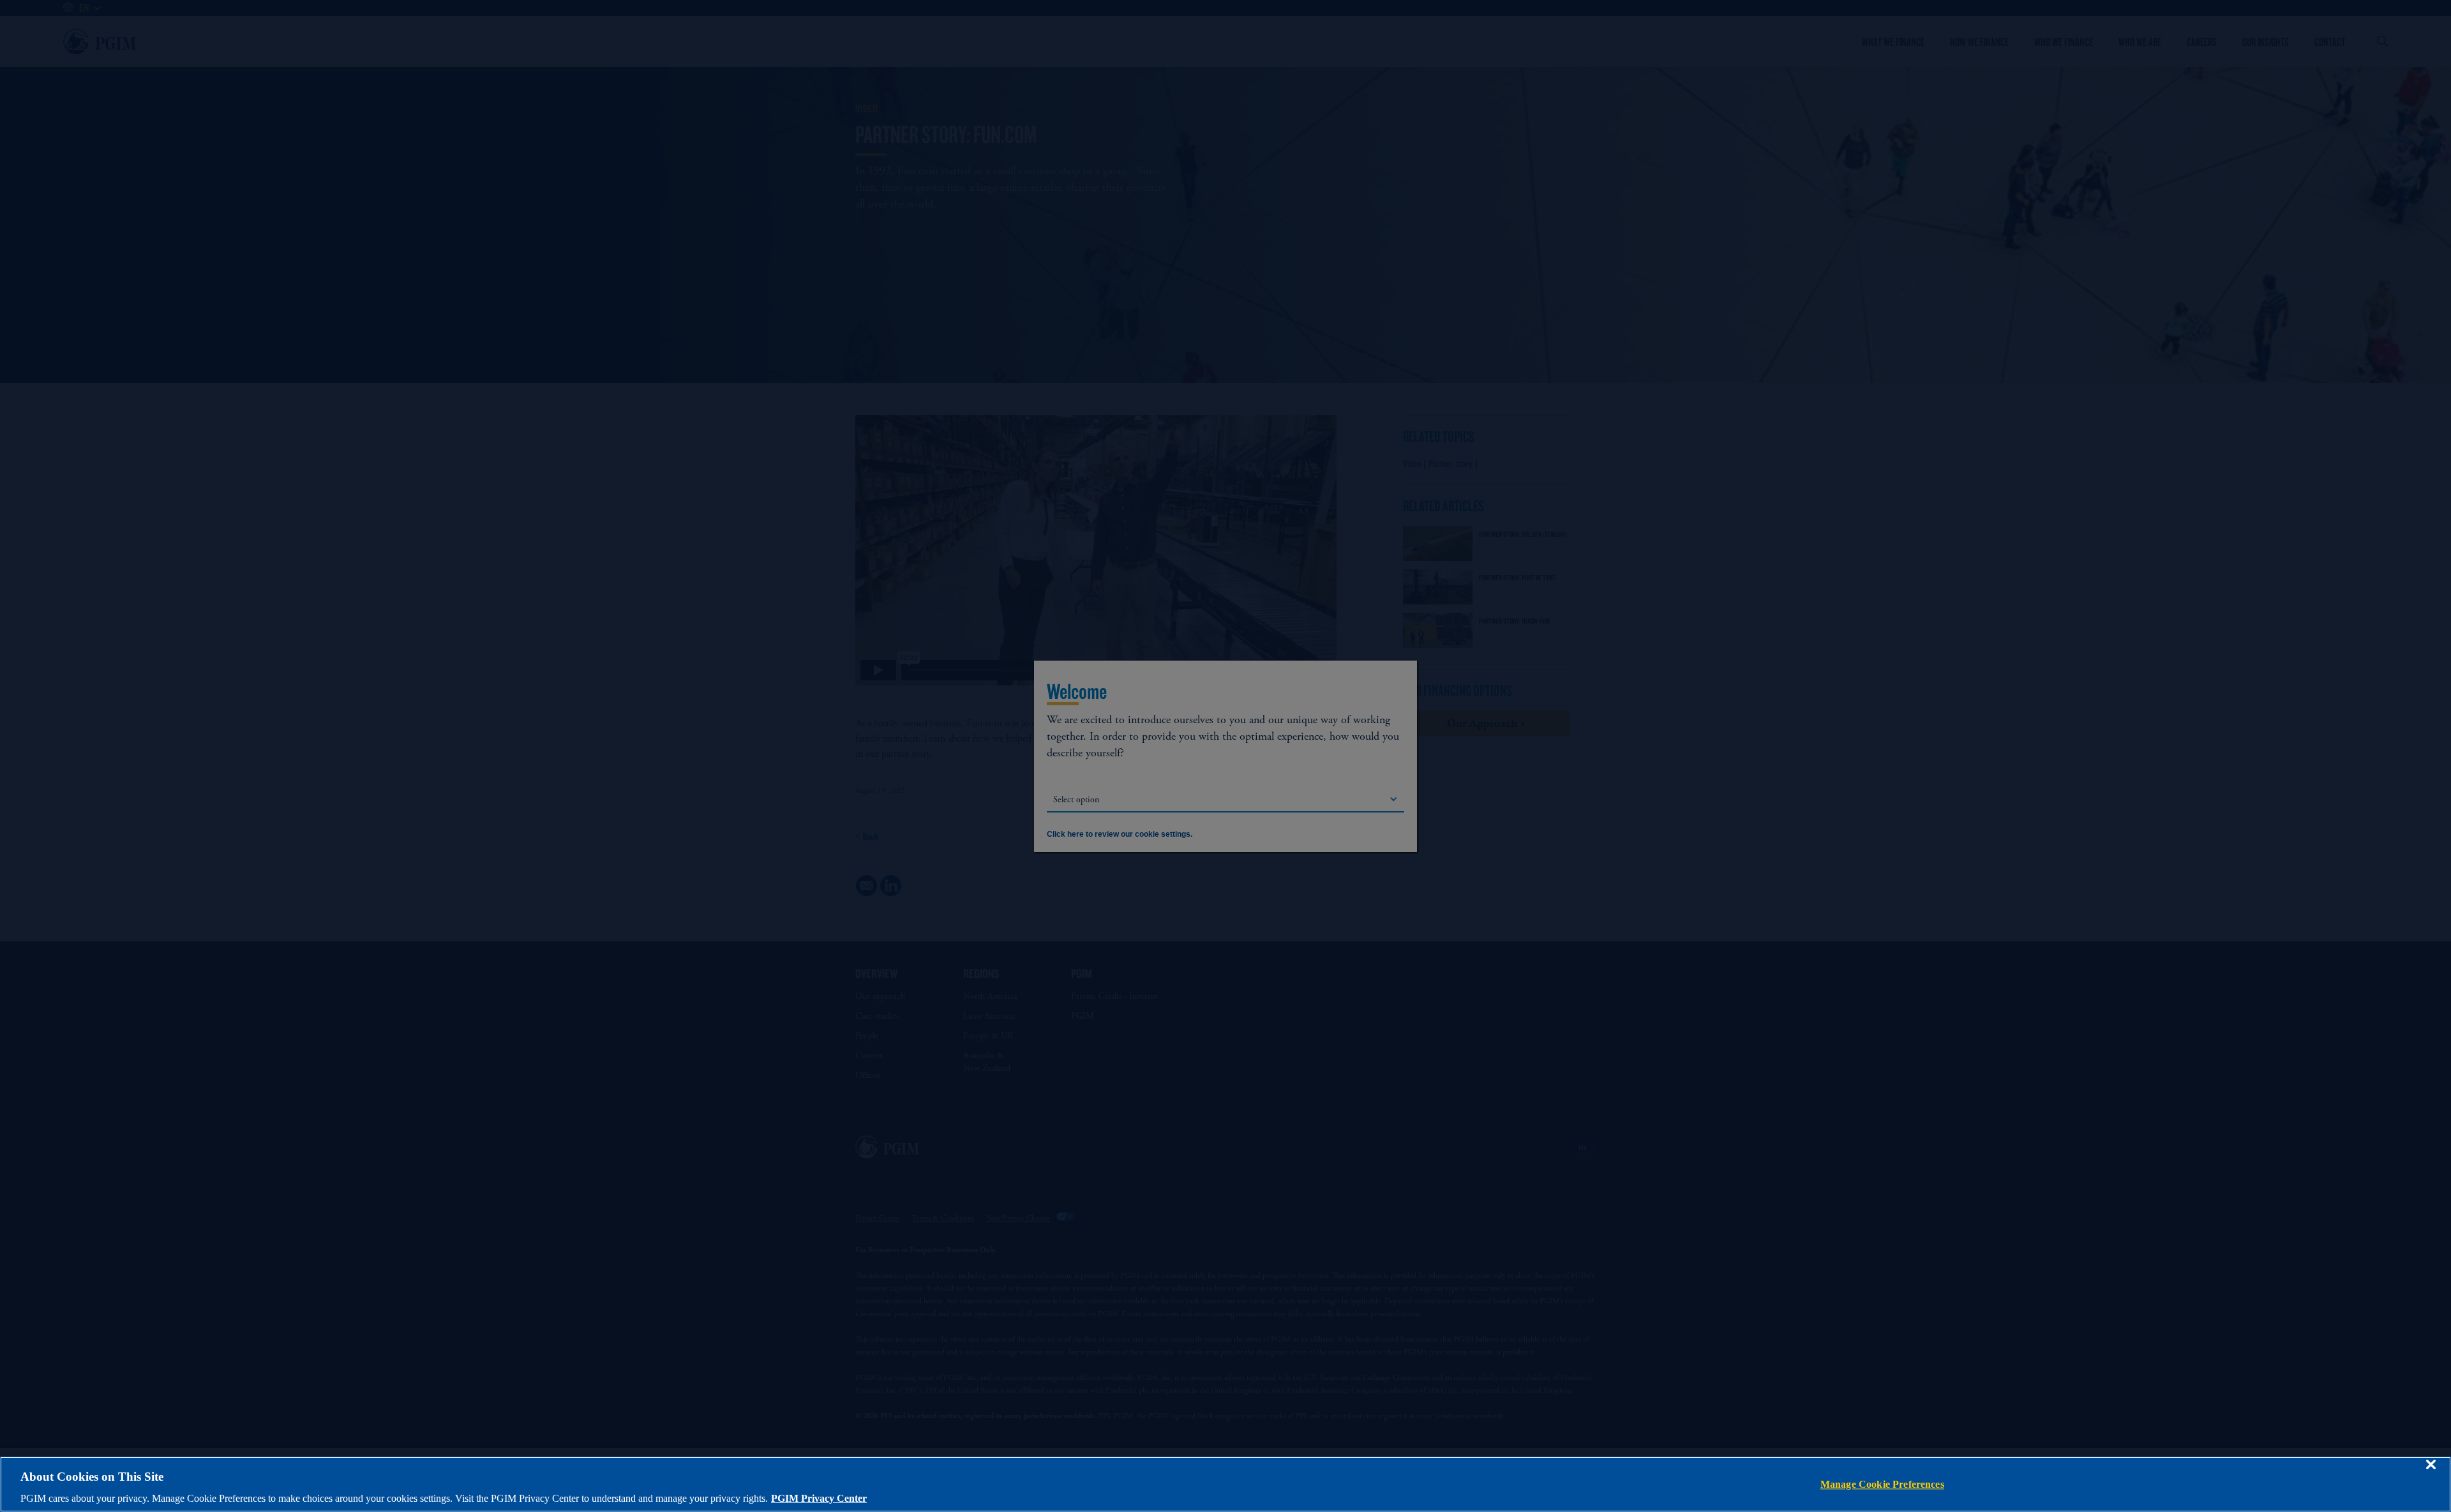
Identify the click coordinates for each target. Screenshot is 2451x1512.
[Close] (2431, 1474)
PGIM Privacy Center (819, 1498)
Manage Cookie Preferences (1882, 1484)
